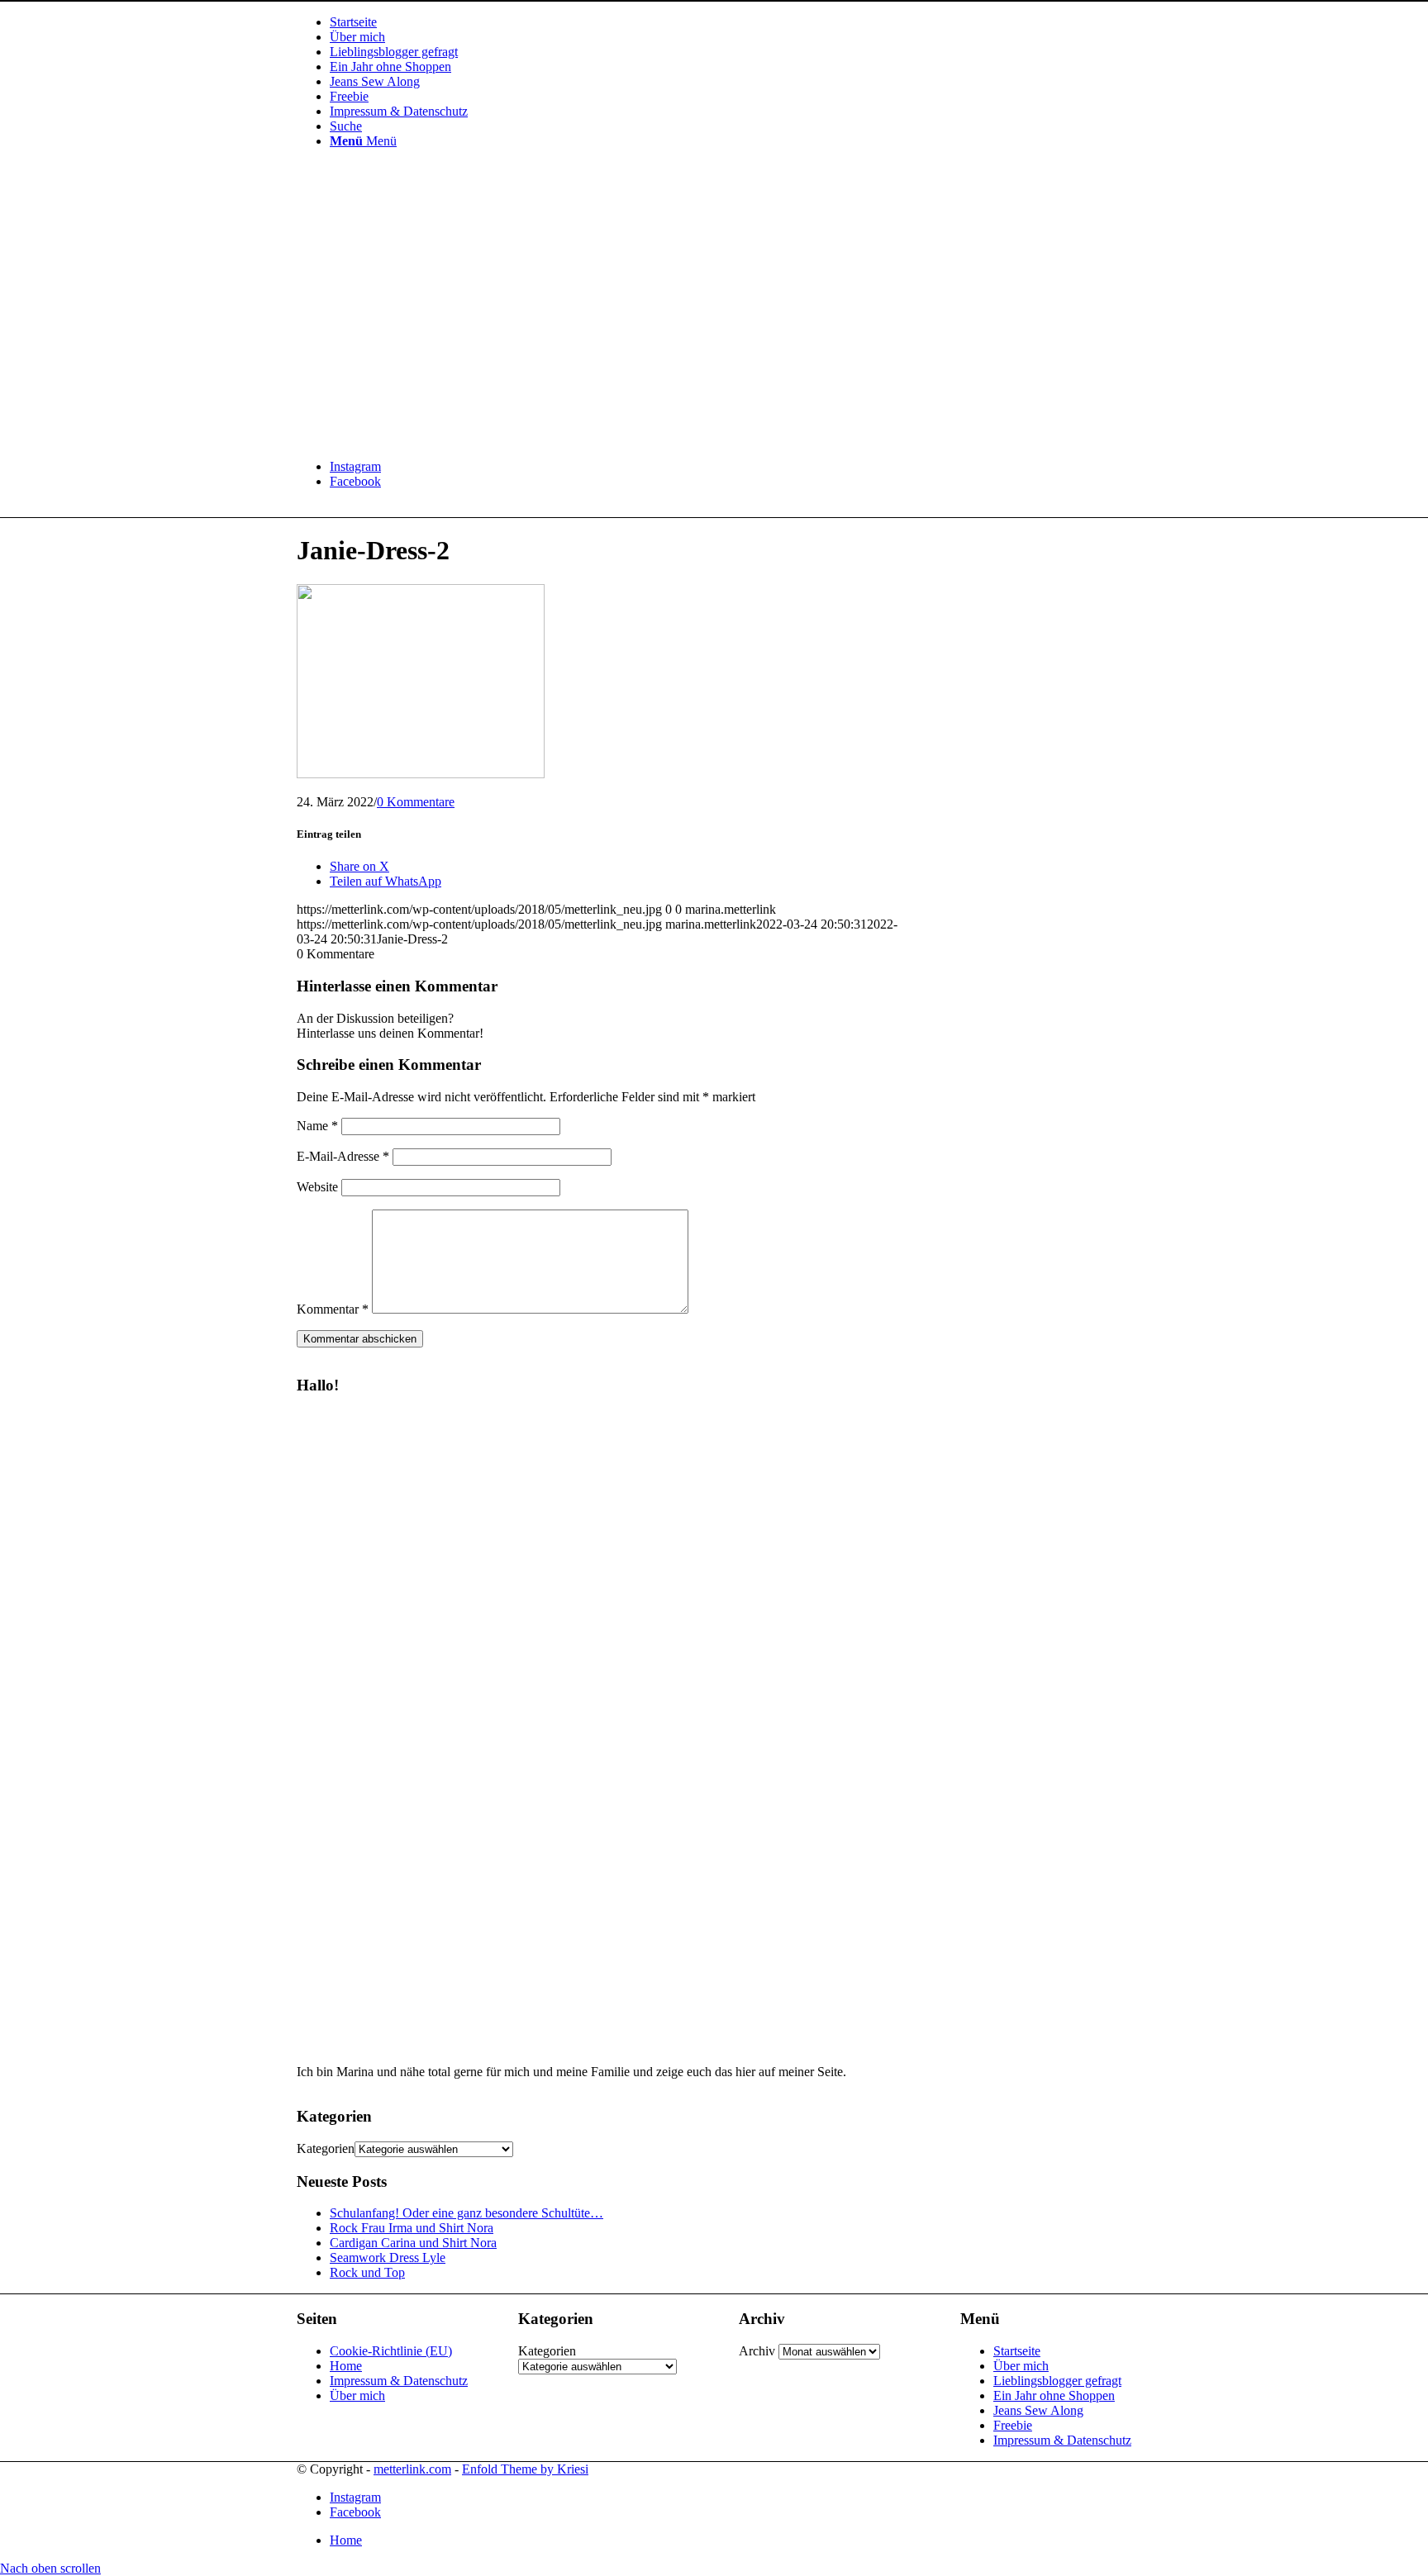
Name (317, 1126)
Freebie (1013, 2425)
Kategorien (326, 2148)
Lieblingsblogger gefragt (1057, 2381)
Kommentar (333, 1309)
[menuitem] (731, 22)
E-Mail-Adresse (343, 1156)
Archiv (757, 2351)
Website (317, 1187)
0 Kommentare (416, 802)
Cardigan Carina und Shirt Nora (413, 2243)
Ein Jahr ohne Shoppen (1054, 2395)
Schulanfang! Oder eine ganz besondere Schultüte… (466, 2213)
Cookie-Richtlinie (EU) (391, 2351)
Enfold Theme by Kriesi (525, 2469)
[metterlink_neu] (421, 438)
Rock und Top (367, 2272)
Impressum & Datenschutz (399, 2381)
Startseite (1017, 2351)
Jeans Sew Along (1038, 2410)
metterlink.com (412, 2469)
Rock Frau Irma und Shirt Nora (412, 2228)
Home (346, 2366)
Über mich (357, 2395)
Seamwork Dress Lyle (388, 2258)
